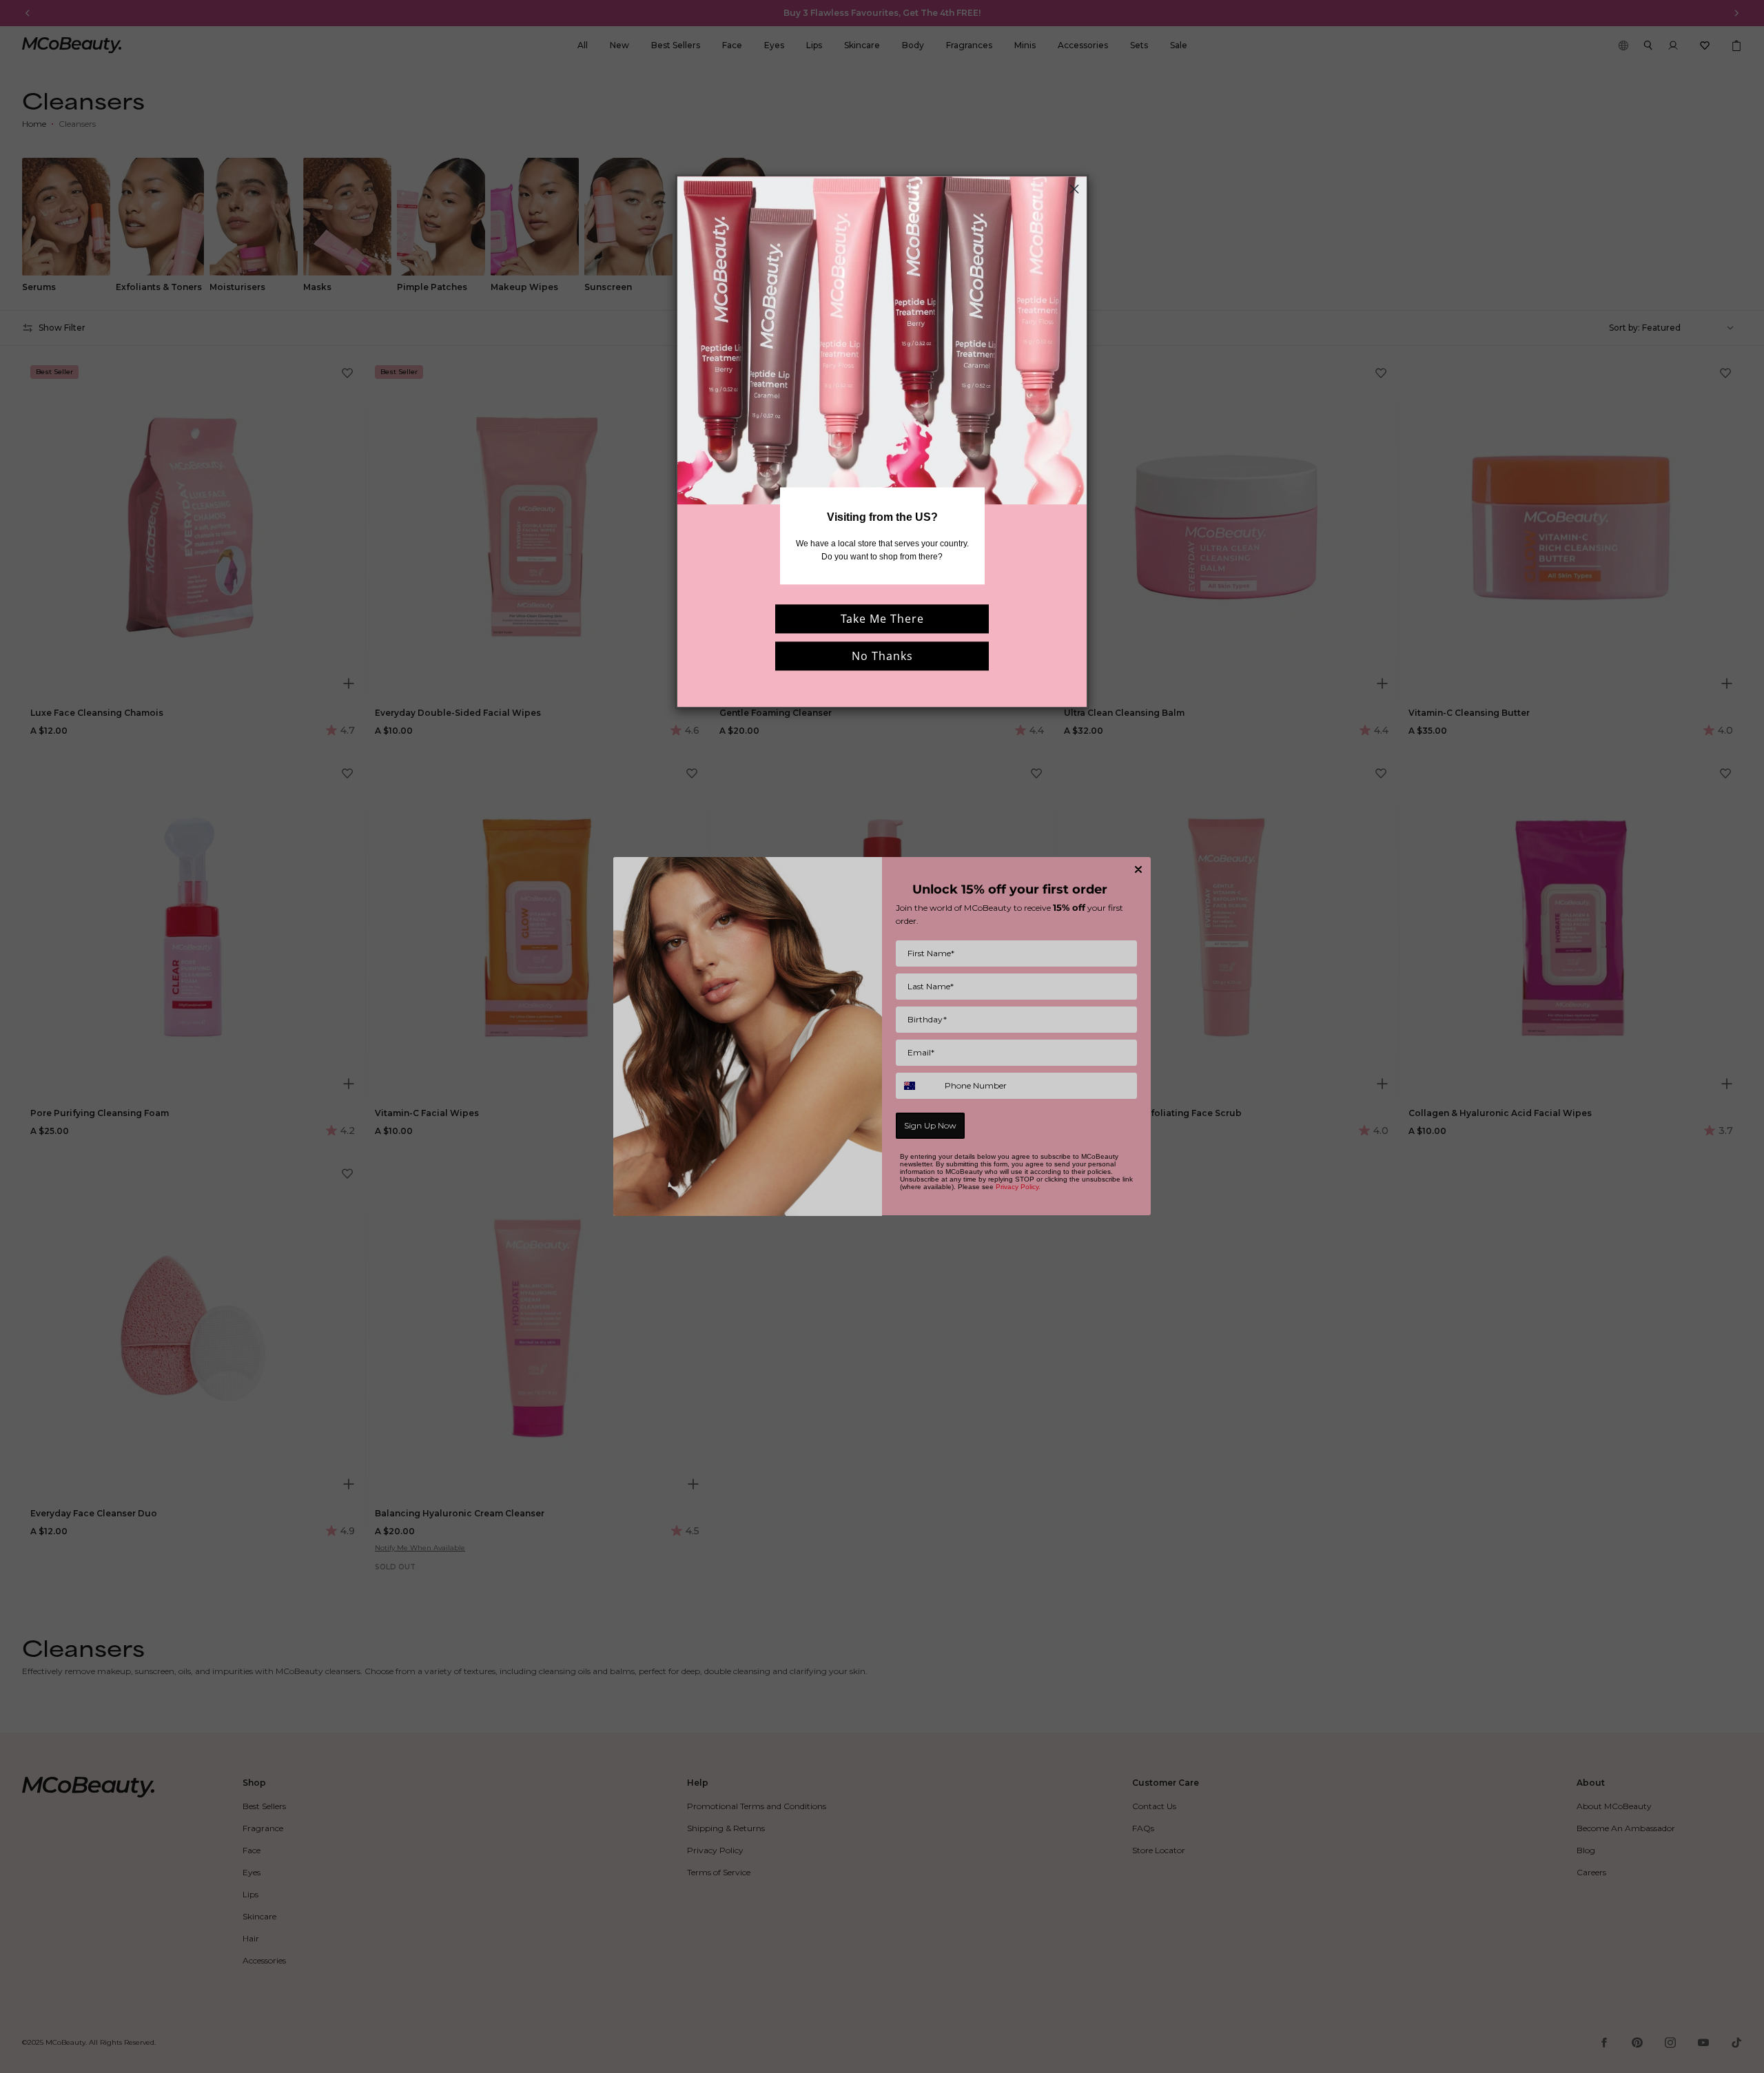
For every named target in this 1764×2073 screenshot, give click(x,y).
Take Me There (882, 619)
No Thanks (882, 656)
